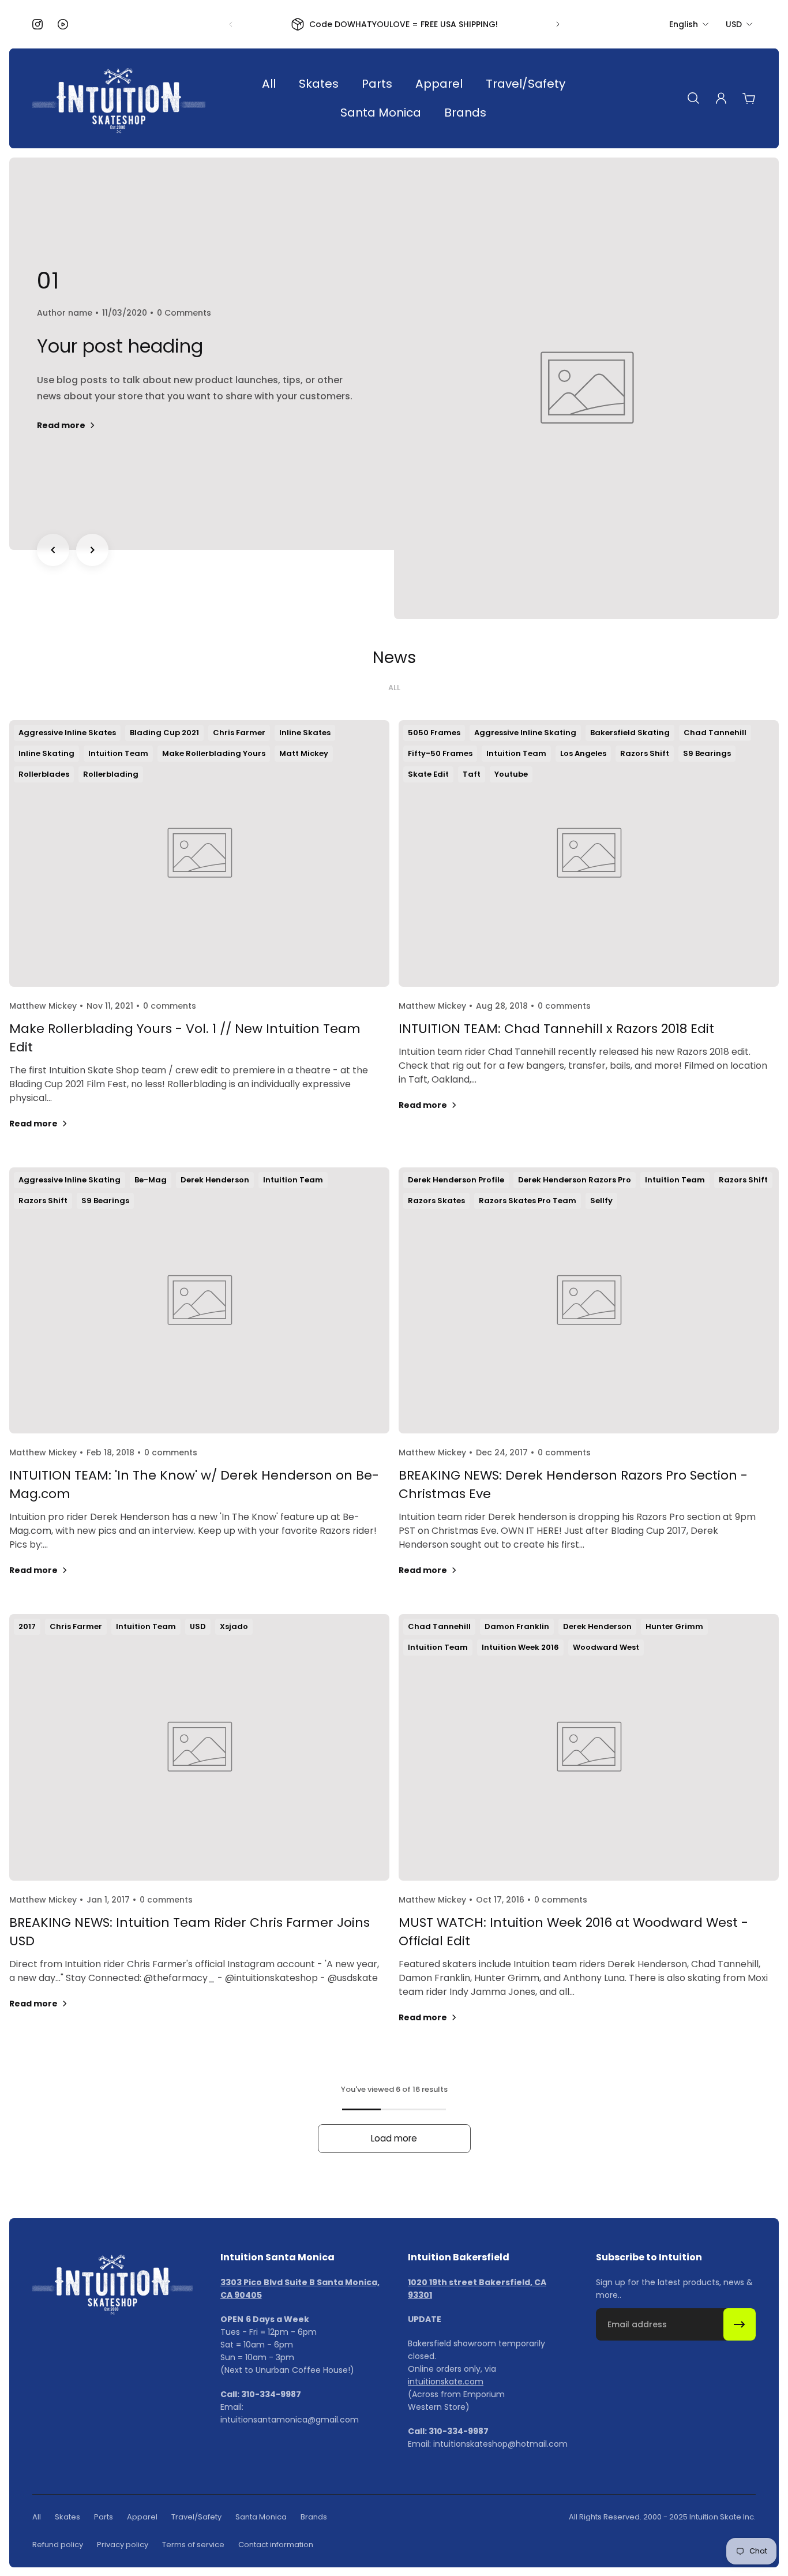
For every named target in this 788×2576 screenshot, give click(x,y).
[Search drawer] (693, 98)
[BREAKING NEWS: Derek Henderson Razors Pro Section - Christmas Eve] (589, 1386)
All (394, 688)
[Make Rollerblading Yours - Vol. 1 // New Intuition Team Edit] (199, 939)
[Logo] (119, 98)
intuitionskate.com (446, 2382)
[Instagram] (37, 24)
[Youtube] (63, 24)
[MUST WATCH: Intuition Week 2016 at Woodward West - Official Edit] (589, 1833)
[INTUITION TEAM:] (199, 1386)
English (684, 24)
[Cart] (749, 98)
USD (734, 24)
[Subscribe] (740, 2324)
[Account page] (721, 98)
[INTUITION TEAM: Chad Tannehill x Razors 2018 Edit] (589, 939)
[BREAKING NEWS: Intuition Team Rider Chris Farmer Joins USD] (199, 1833)
